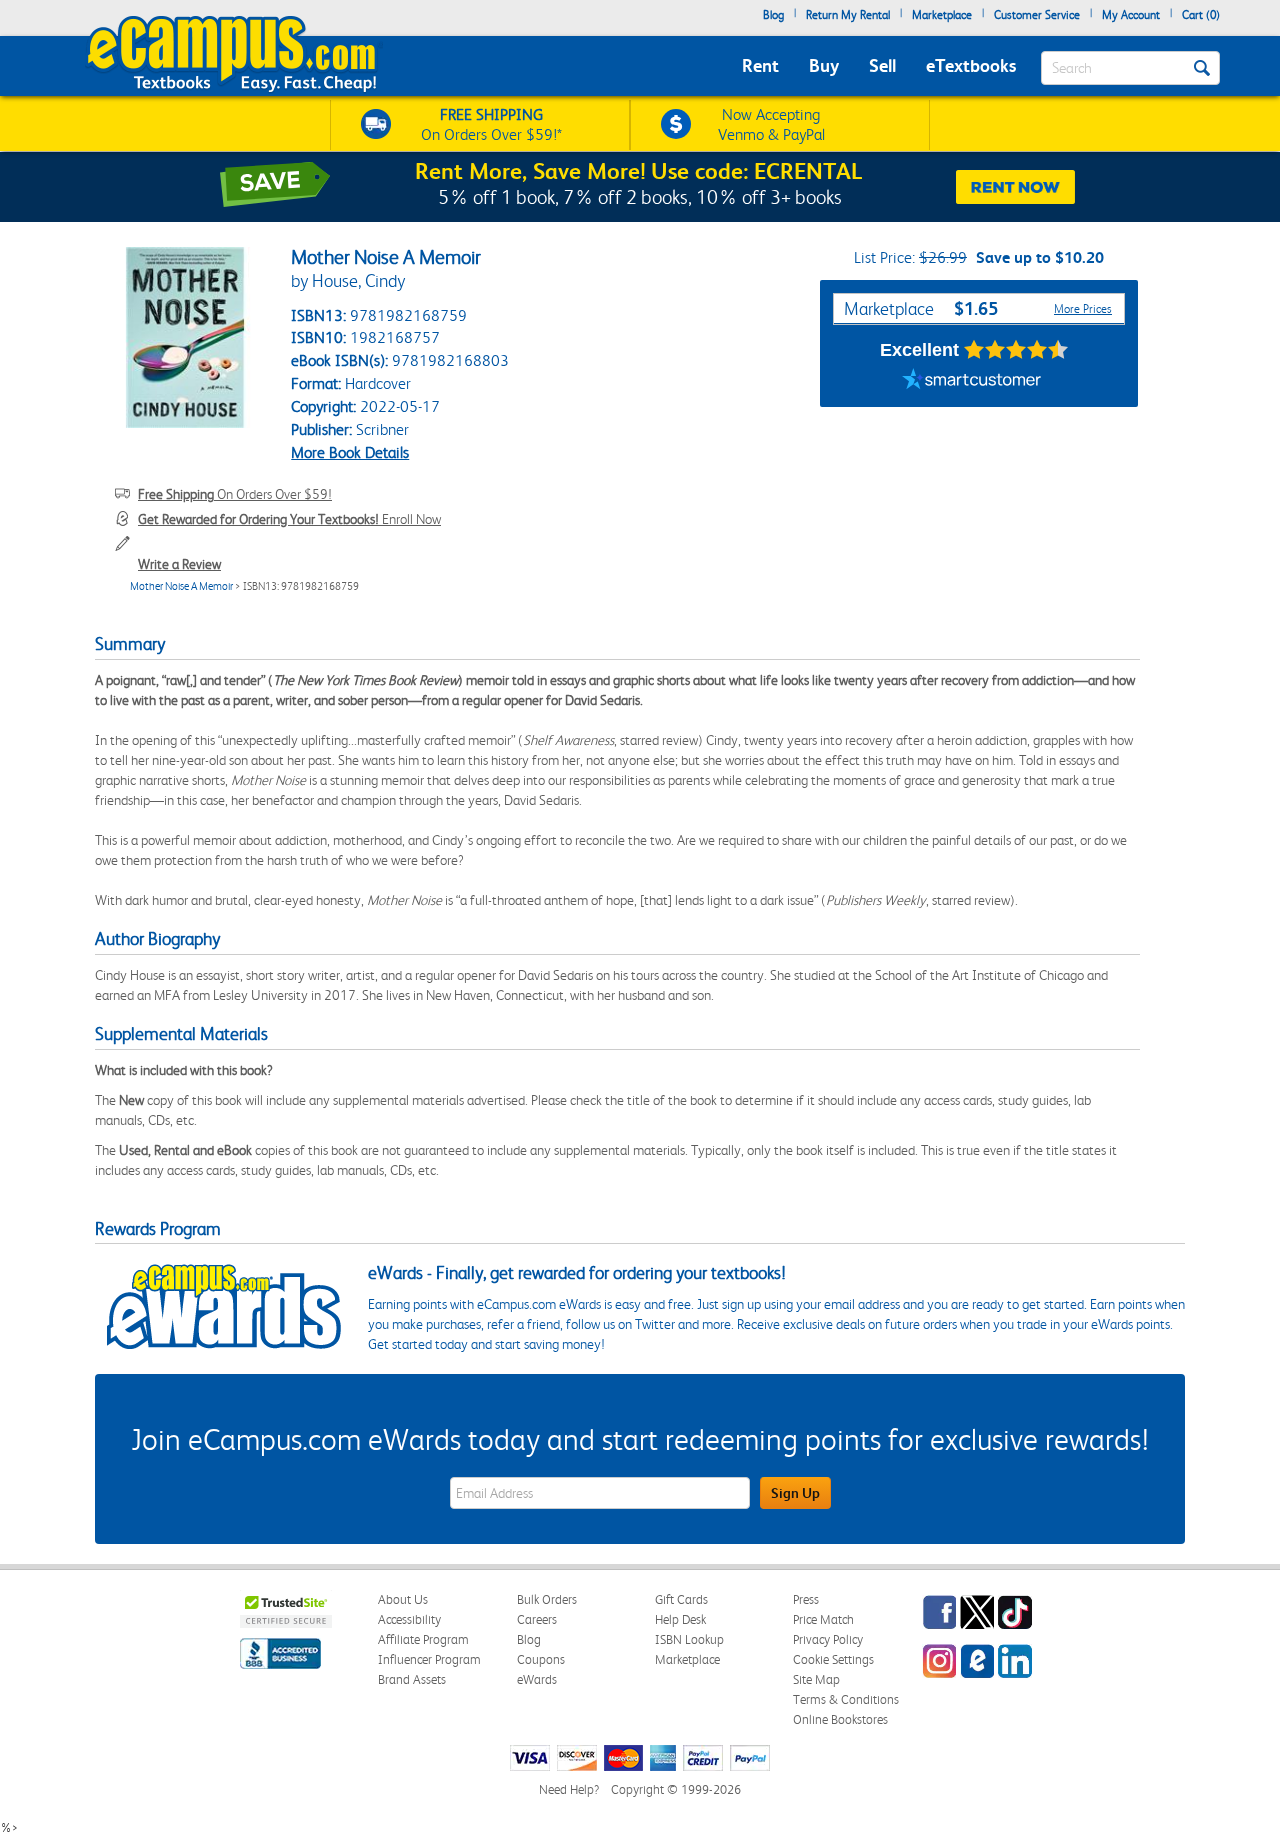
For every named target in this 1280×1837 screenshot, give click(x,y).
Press (806, 1599)
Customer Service (1037, 15)
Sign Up (795, 1493)
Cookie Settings (833, 1659)
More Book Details (350, 452)
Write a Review (179, 564)
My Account (1131, 15)
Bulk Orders (547, 1599)
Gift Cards (681, 1599)
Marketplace (942, 15)
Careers (537, 1619)
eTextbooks (971, 65)
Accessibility (409, 1619)
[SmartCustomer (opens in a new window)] (972, 382)
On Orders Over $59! (235, 494)
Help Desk (680, 1619)
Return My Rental (848, 15)
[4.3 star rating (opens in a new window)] (1016, 350)
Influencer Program (429, 1659)
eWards (537, 1679)
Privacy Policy (828, 1639)
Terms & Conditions (846, 1699)
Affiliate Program (423, 1639)
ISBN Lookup (689, 1639)
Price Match (823, 1619)
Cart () (1201, 15)
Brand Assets (412, 1679)
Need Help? (569, 1789)
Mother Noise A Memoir (181, 586)
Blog (773, 15)
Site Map (816, 1679)
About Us (403, 1599)
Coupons (541, 1659)
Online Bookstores (840, 1719)
